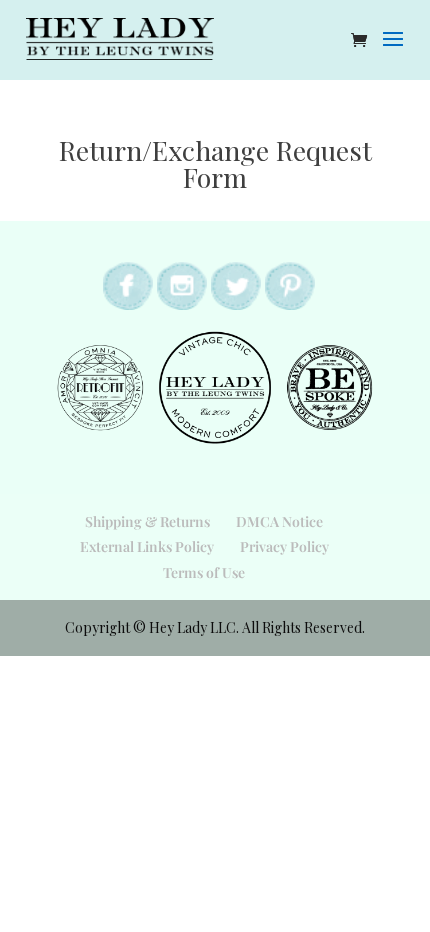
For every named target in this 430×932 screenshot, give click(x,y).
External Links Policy (147, 546)
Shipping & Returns (147, 521)
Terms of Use (204, 572)
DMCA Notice (279, 521)
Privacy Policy (284, 546)
